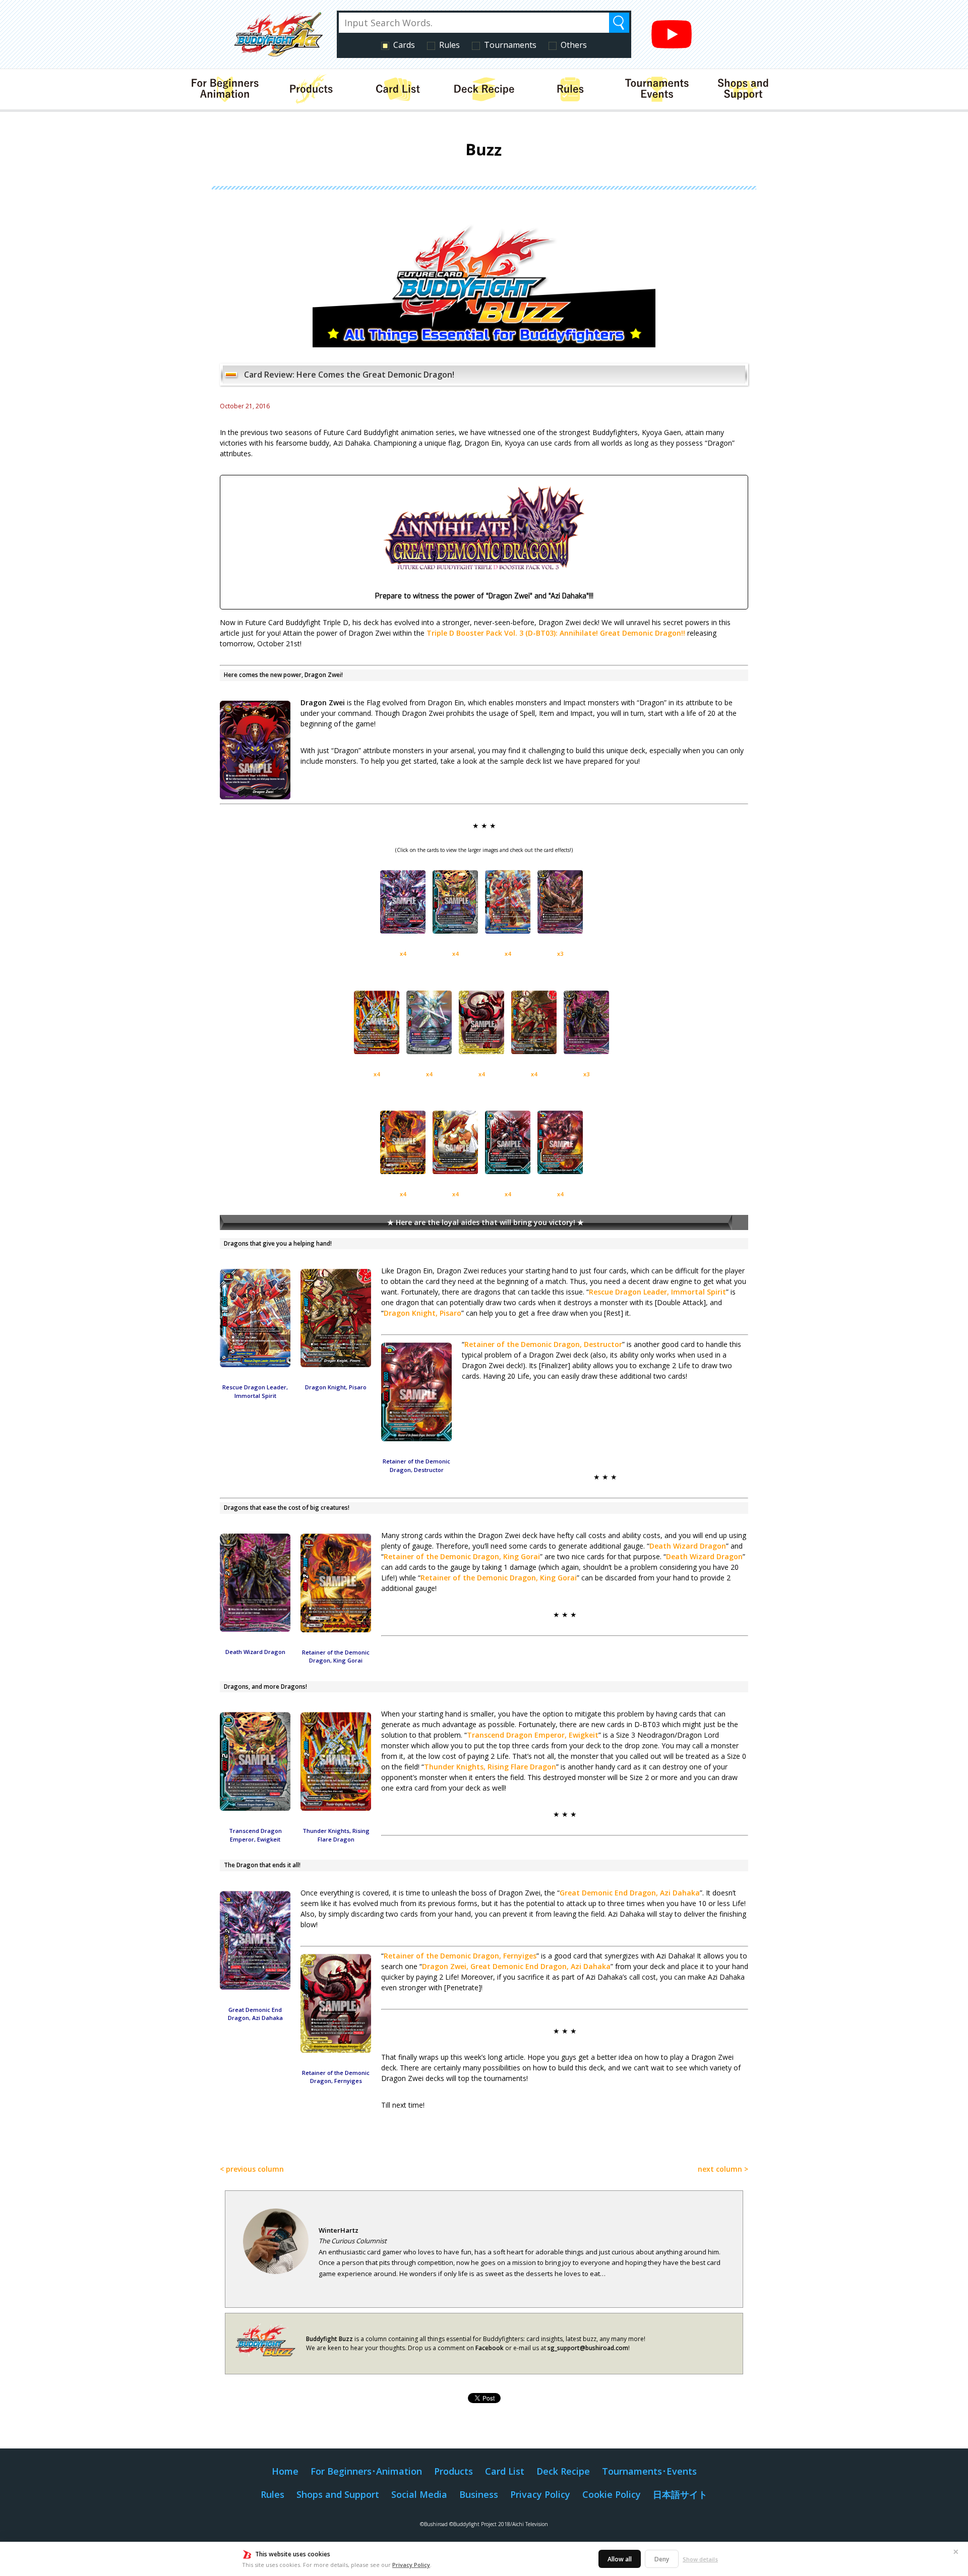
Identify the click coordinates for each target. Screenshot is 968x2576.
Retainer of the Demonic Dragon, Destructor (543, 1344)
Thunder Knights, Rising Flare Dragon (490, 1767)
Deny (662, 2559)
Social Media (419, 2494)
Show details (700, 2559)
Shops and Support (338, 2494)
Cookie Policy (612, 2494)
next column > (723, 2169)
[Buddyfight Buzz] (484, 343)
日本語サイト (680, 2494)
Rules (449, 45)
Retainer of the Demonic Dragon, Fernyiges (460, 1956)
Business (479, 2494)
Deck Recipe (563, 2471)
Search (619, 23)
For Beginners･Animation (366, 2471)
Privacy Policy (411, 2565)
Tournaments (510, 45)
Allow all (620, 2559)
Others (574, 45)
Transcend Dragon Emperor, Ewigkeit (533, 1735)
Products (453, 2471)
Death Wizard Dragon (688, 1546)
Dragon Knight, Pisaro (422, 1313)
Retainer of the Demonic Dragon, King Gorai (462, 1556)
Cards (404, 45)
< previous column (252, 2169)
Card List (505, 2471)
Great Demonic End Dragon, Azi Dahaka (630, 1893)
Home (285, 2471)
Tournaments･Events (649, 2471)
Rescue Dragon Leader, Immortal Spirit (657, 1292)
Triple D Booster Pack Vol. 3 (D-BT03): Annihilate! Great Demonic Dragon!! (556, 633)
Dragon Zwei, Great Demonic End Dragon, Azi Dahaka (516, 1966)
